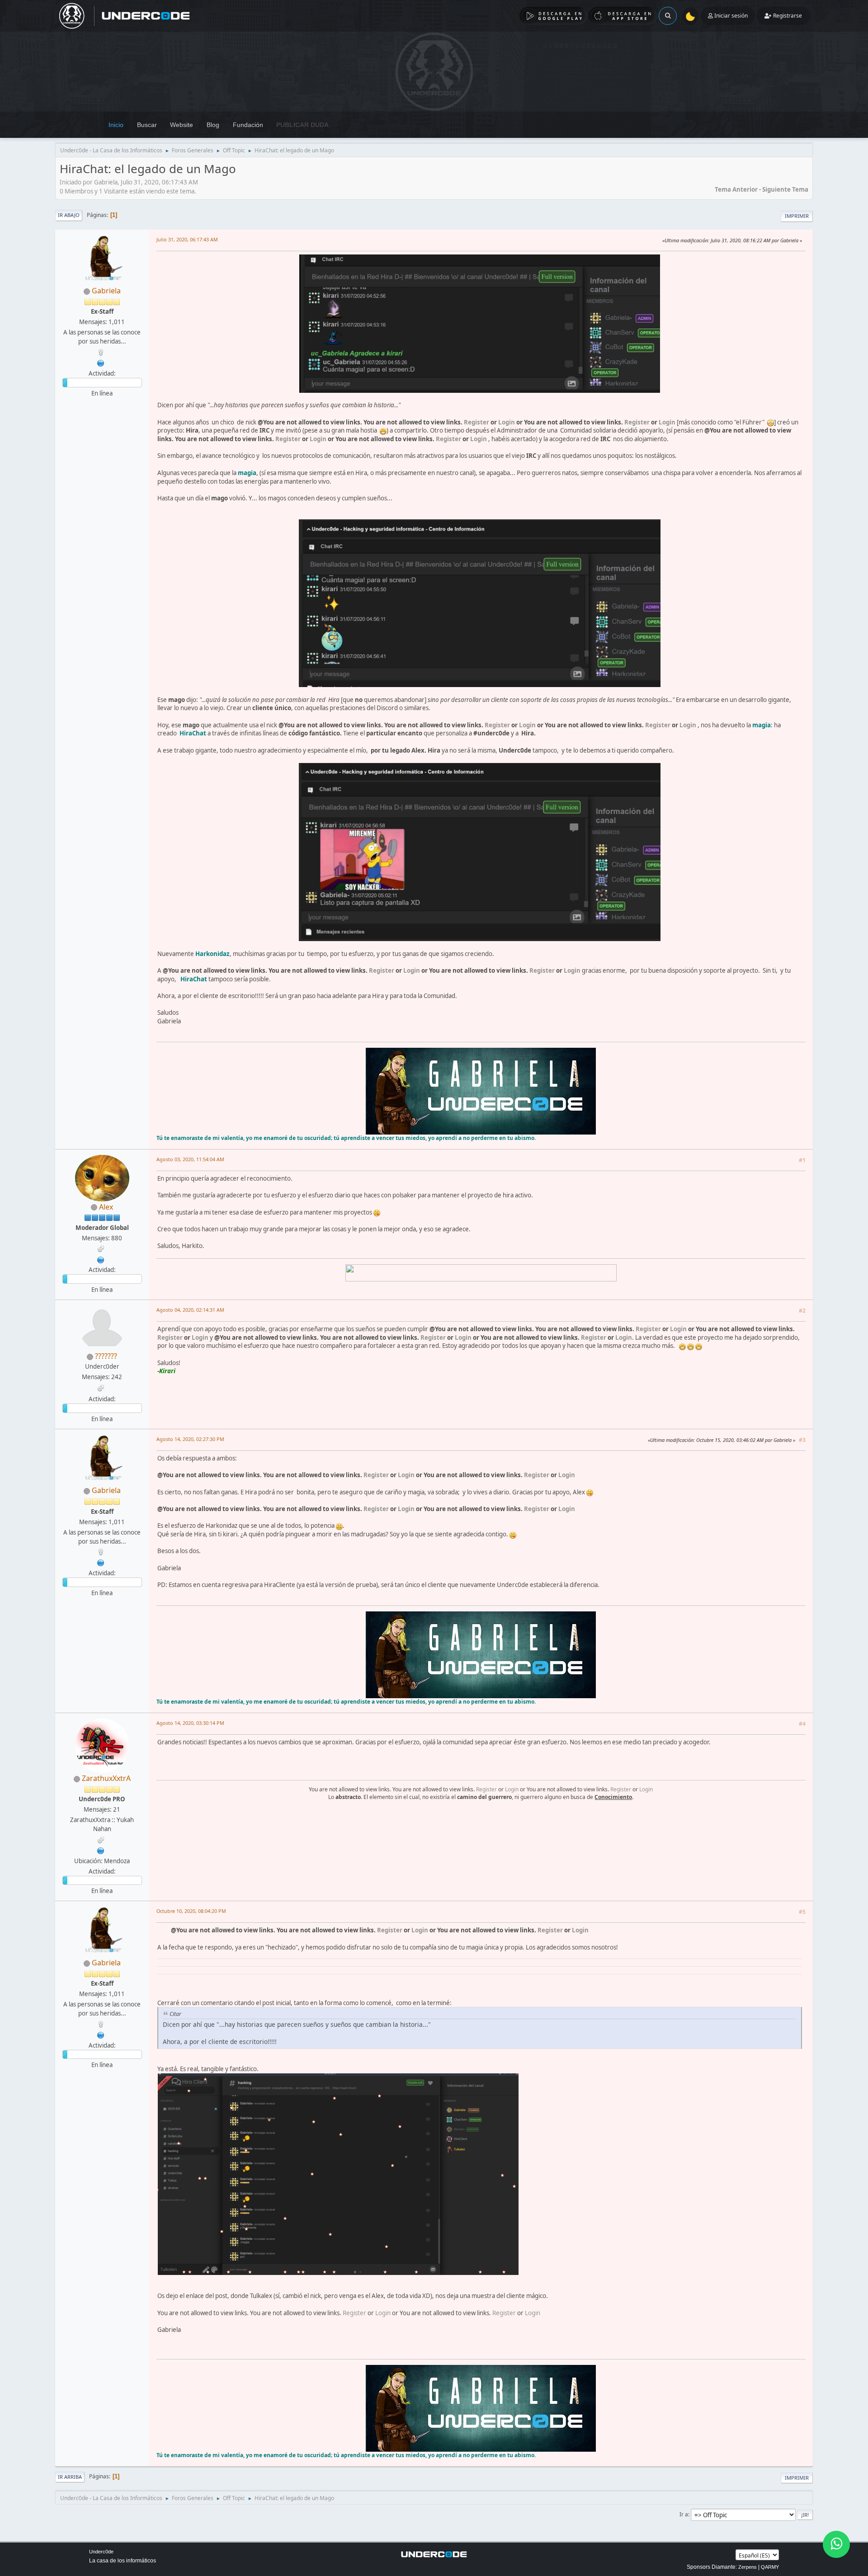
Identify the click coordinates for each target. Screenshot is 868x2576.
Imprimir (797, 216)
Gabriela (106, 291)
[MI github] (101, 1259)
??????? (106, 1356)
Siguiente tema (785, 189)
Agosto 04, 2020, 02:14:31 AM (190, 1310)
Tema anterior (736, 189)
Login (507, 422)
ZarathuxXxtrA (106, 1778)
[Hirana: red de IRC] (101, 362)
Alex (106, 1207)
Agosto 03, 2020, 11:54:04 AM (190, 1159)
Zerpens (748, 2567)
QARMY (770, 2567)
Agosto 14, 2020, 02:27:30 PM (190, 1439)
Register (476, 422)
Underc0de (101, 2552)
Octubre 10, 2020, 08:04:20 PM (191, 1911)
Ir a (684, 2514)
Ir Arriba (70, 2477)
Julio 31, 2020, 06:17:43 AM (187, 239)
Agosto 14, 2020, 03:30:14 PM (190, 1723)
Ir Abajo (69, 215)
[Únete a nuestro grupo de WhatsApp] (836, 2544)
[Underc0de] (101, 1850)
